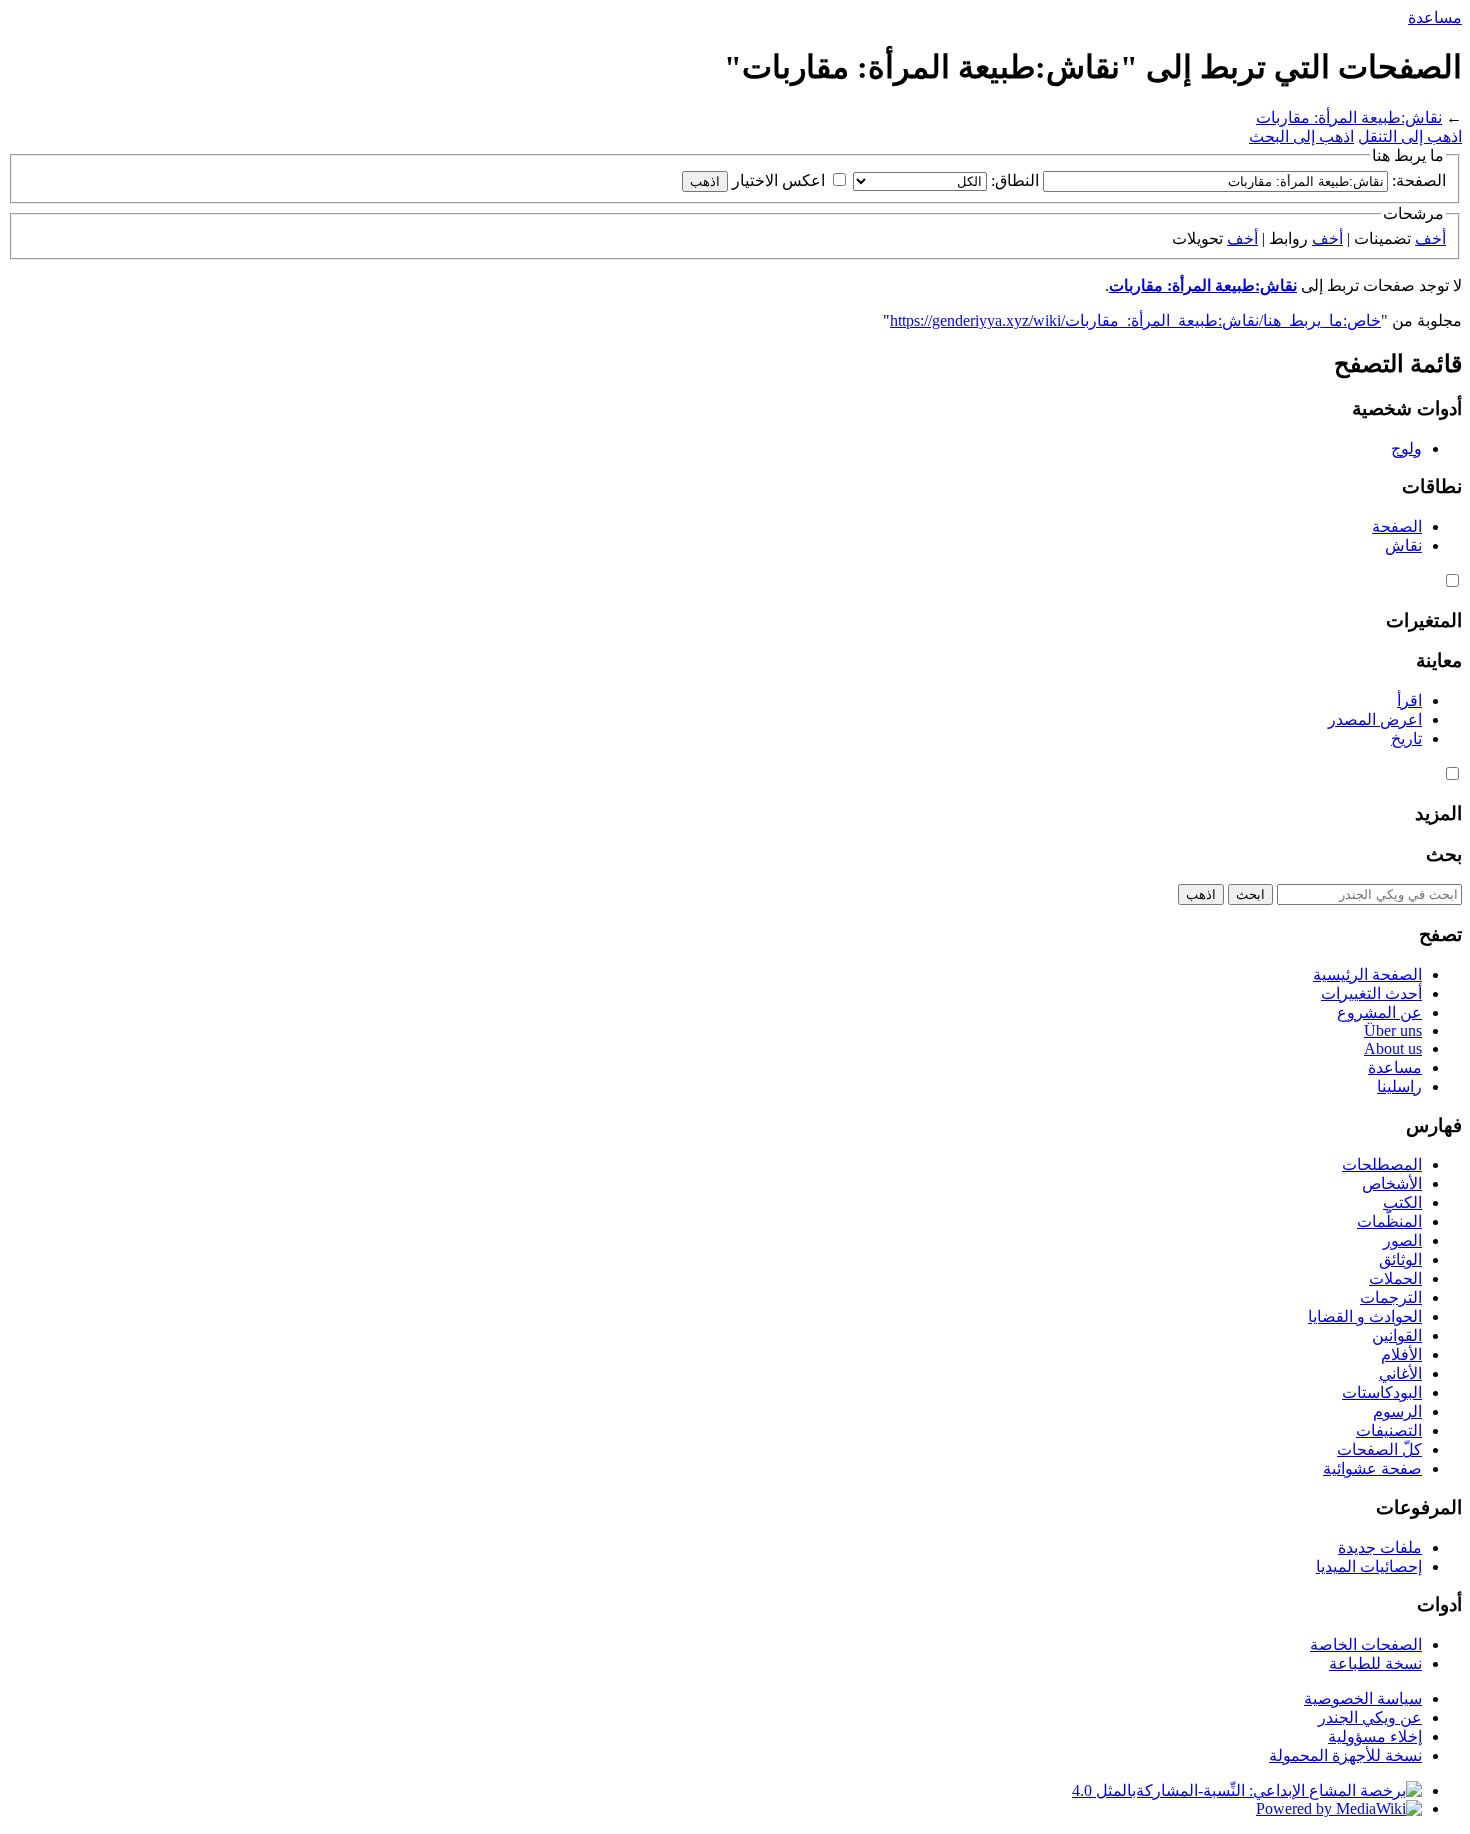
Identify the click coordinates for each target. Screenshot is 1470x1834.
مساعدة (1435, 17)
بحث (1444, 854)
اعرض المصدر (1375, 719)
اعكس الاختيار (778, 180)
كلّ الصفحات (1379, 1449)
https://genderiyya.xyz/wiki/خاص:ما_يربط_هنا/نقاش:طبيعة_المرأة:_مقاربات (1135, 320)
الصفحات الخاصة (1366, 1644)
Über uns (1393, 1030)
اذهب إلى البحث (1301, 136)
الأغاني (1400, 1373)
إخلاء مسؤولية (1375, 1736)
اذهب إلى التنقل (1410, 136)
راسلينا (1399, 1086)
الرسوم (1397, 1411)
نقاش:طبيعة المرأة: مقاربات (1349, 117)
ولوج (1406, 448)
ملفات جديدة (1380, 1547)
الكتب (1402, 1202)
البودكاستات (1382, 1392)
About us (1393, 1048)
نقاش (1403, 545)
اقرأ (1409, 700)
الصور (1402, 1240)
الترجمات (1391, 1297)
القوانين (1397, 1335)
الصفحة (1397, 526)
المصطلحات (1382, 1164)
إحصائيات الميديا (1369, 1566)
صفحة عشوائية (1372, 1468)
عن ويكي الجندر (1370, 1717)
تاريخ (1406, 738)
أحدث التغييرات (1371, 993)
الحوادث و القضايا (1365, 1316)
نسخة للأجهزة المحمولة (1345, 1755)
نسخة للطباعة (1375, 1663)
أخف (1430, 238)
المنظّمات (1389, 1221)
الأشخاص (1392, 1183)
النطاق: (1015, 180)
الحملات (1395, 1278)
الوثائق (1400, 1259)
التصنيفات (1389, 1430)
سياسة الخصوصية (1363, 1698)
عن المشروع (1379, 1012)
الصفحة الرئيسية (1367, 974)
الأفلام (1401, 1354)
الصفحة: (1419, 180)
